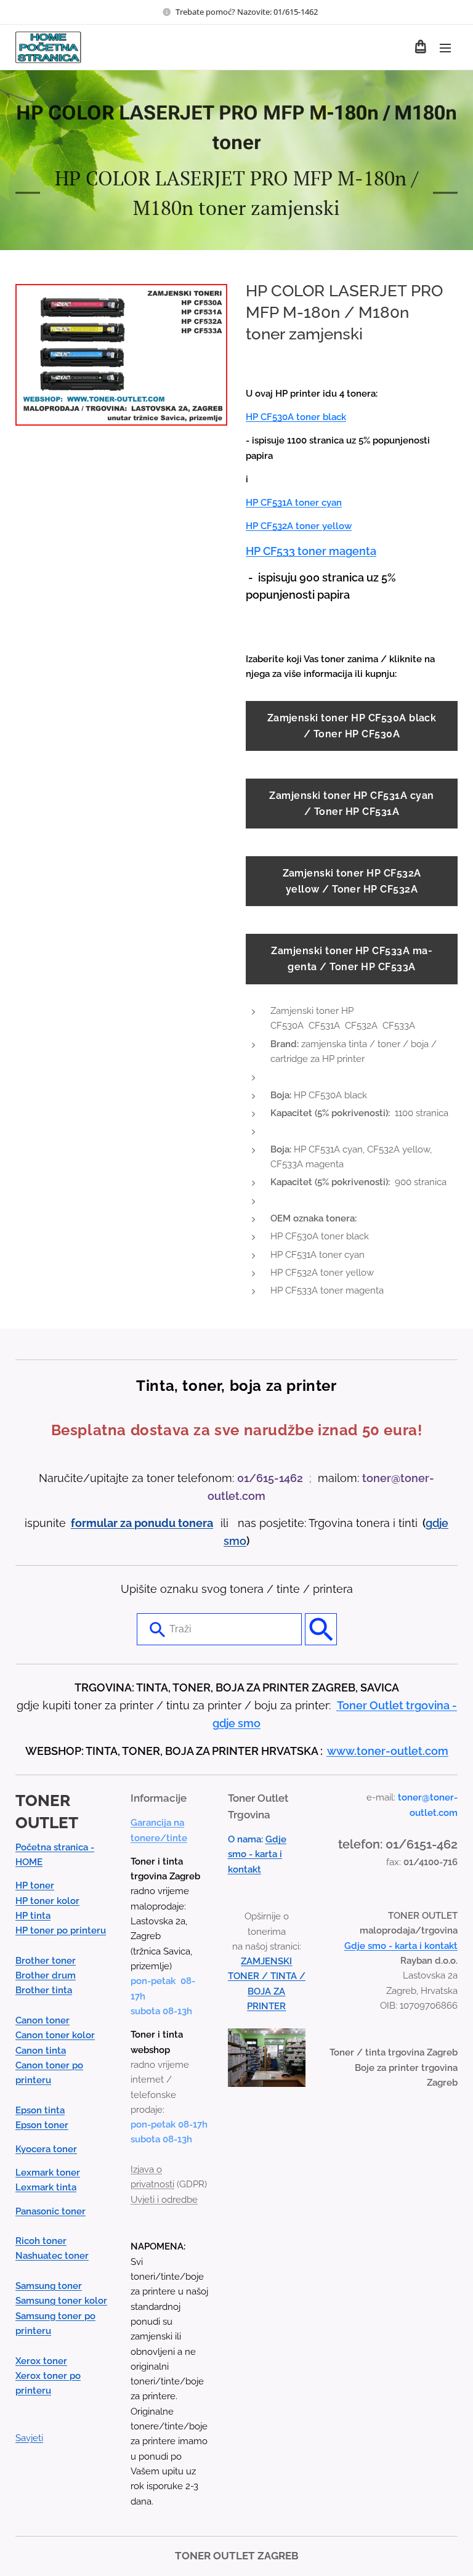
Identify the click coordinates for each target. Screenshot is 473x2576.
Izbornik (445, 47)
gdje (437, 1523)
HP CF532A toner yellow (299, 526)
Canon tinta (41, 2051)
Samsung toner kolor (61, 2301)
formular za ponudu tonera (142, 1523)
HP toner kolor (47, 1901)
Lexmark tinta (46, 2187)
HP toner (35, 1885)
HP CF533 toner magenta (311, 551)
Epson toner (42, 2125)
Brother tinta (44, 1990)
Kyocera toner (46, 2149)
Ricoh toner (41, 2241)
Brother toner (46, 1961)
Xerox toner (41, 2361)
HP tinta (33, 1916)
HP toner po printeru (61, 1930)
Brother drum (46, 1975)
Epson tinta (40, 2110)
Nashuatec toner (52, 2256)
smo (235, 1541)
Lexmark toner (48, 2173)
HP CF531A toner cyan (294, 503)
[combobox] (219, 1629)
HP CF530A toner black (296, 417)
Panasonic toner (51, 2211)
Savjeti (29, 2438)
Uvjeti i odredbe (164, 2200)
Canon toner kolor (55, 2035)
